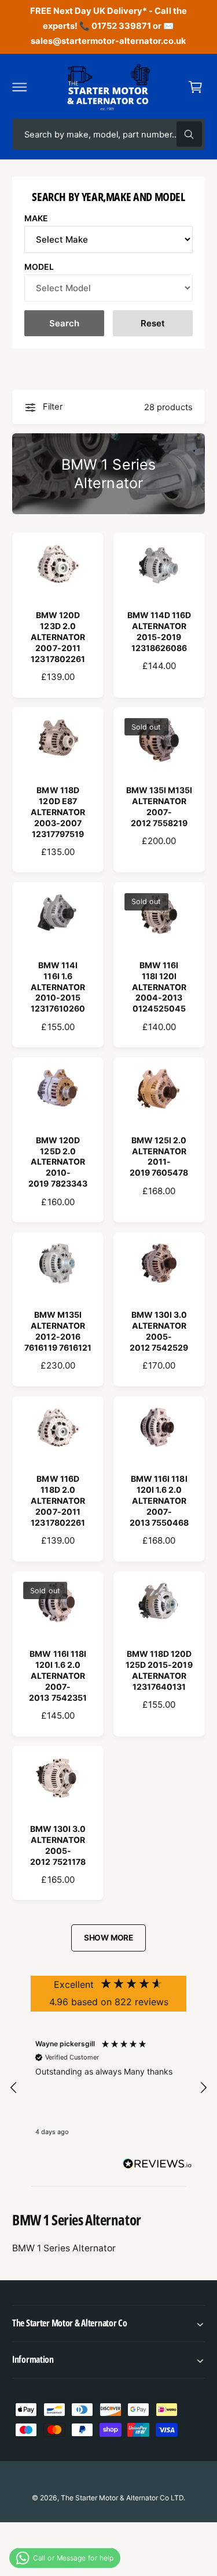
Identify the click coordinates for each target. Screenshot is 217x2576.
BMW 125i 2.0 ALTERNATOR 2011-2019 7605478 (159, 1157)
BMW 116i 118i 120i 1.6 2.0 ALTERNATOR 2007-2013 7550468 (159, 1501)
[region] (108, 2088)
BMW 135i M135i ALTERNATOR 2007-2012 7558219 (159, 806)
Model (39, 267)
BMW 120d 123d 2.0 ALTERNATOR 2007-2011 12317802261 (58, 637)
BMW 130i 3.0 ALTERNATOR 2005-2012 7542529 (159, 1331)
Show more (108, 1938)
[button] (20, 87)
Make (36, 218)
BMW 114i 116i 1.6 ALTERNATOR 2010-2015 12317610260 (58, 987)
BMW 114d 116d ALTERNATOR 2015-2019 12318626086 (159, 631)
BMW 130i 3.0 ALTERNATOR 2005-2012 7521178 (58, 1845)
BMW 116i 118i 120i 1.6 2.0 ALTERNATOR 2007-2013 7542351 (58, 1676)
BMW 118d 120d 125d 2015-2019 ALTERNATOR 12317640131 (159, 1670)
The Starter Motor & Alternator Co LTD (122, 2498)
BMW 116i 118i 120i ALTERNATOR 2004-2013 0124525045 (159, 987)
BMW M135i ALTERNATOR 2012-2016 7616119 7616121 (58, 1331)
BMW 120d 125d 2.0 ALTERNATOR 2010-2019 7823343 (58, 1162)
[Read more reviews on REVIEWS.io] (157, 2166)
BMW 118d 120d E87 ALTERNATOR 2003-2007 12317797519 (58, 812)
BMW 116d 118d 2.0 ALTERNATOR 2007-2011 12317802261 (58, 1501)
